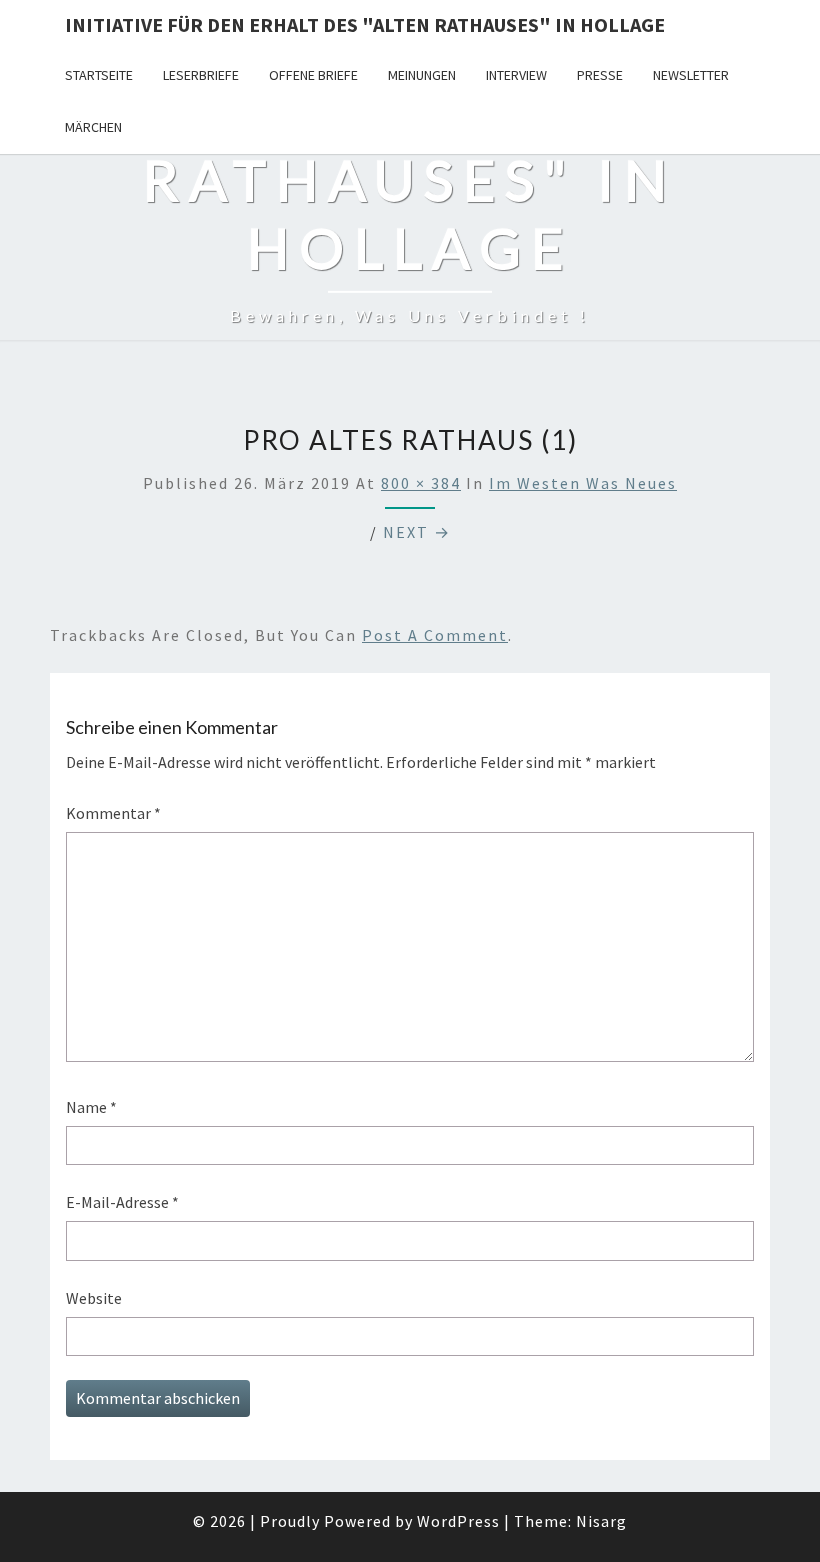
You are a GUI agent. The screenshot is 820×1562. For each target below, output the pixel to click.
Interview (516, 75)
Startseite (99, 75)
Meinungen (422, 75)
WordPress (458, 1521)
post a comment (435, 635)
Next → (417, 532)
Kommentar (113, 813)
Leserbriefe (201, 75)
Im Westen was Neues (583, 483)
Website (94, 1298)
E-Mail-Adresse (122, 1202)
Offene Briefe (313, 75)
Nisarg (601, 1521)
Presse (600, 75)
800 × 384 (421, 483)
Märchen (93, 127)
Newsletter (691, 75)
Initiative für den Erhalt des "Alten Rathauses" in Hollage (365, 24)
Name (91, 1107)
